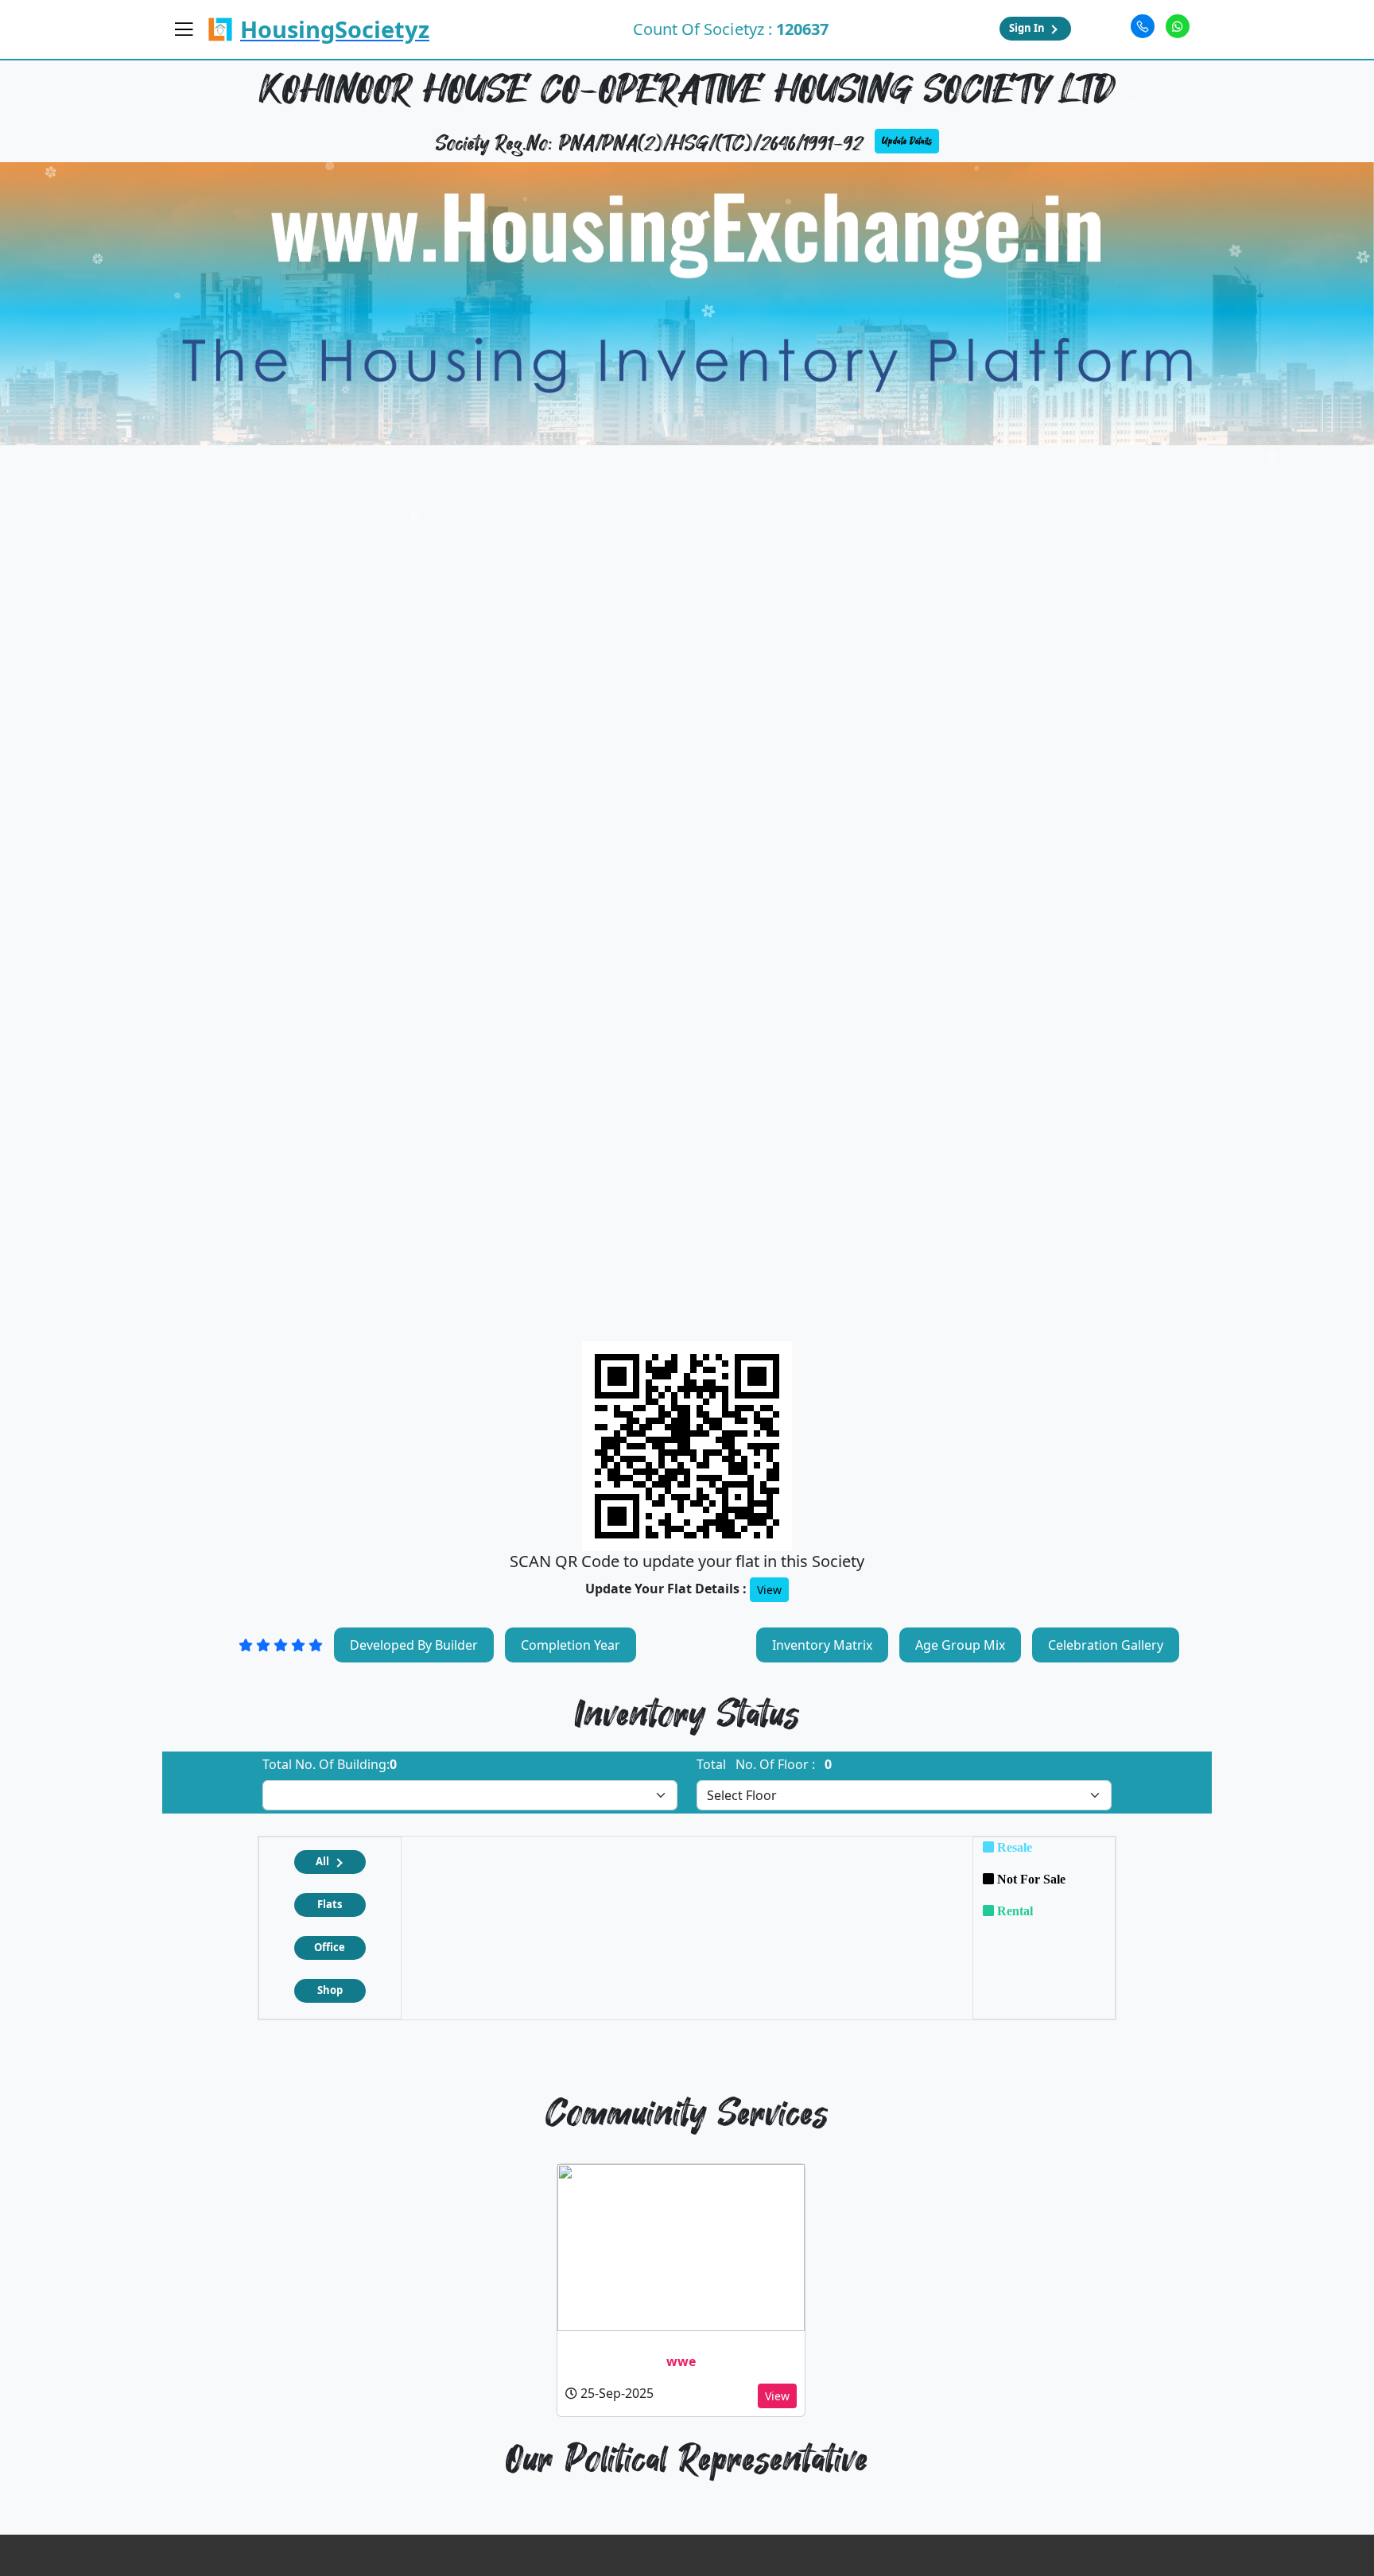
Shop (330, 1990)
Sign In (1027, 28)
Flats (330, 1904)
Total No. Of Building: (330, 1764)
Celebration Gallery (1106, 1645)
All (322, 1861)
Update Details (907, 141)
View (769, 1590)
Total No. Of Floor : (764, 1764)
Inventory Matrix (822, 1645)
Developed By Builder (414, 1645)
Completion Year (571, 1645)
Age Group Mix (960, 1645)
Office (330, 1947)
